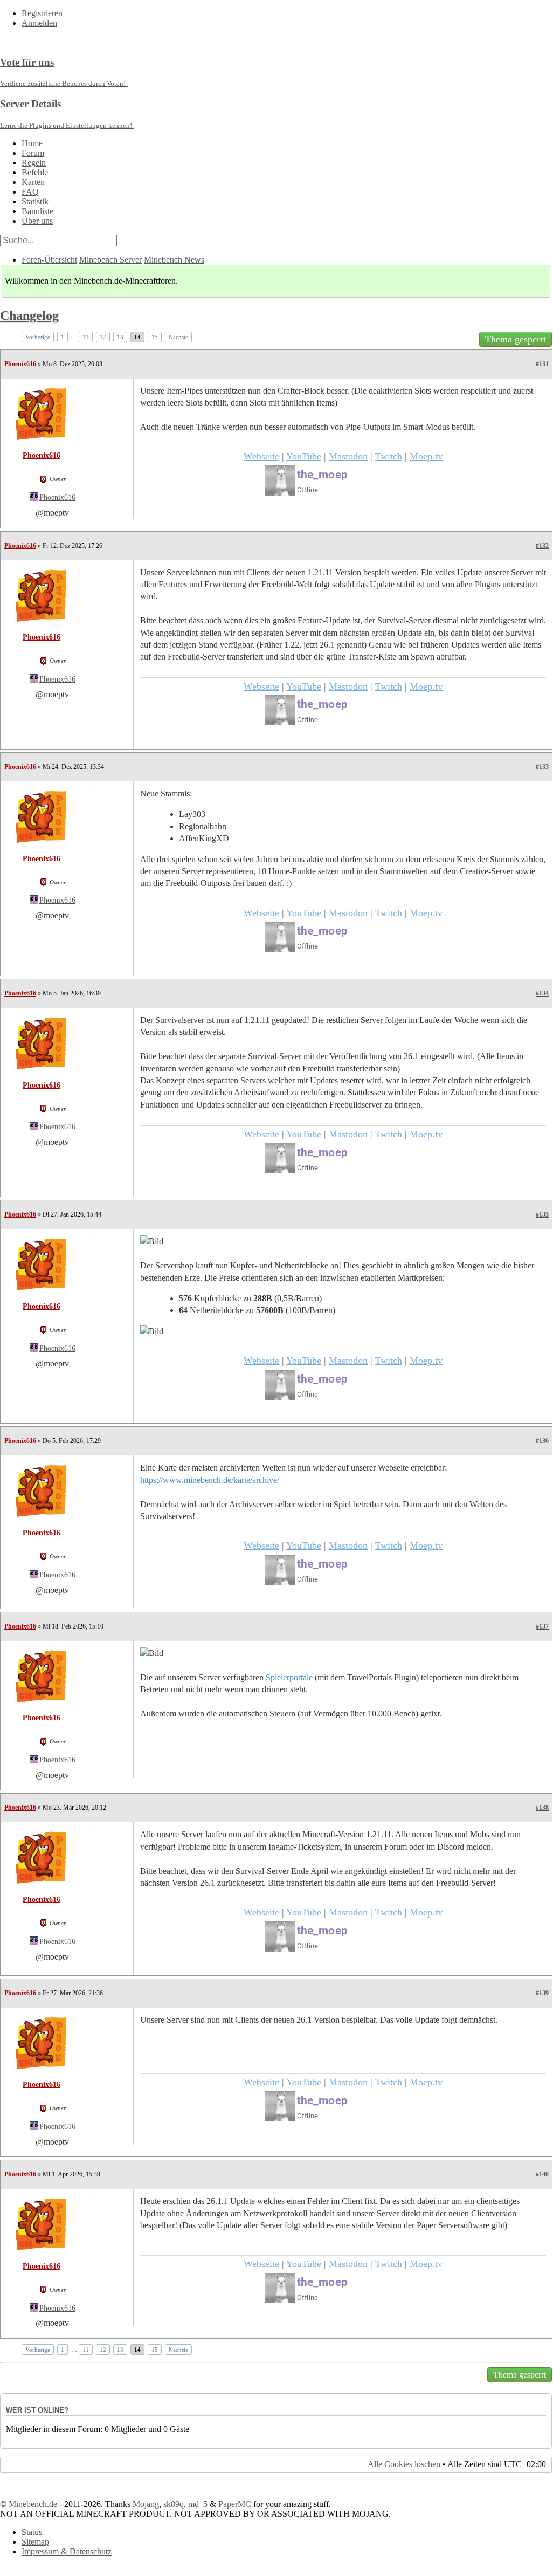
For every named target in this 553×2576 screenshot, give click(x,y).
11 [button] (86, 337)
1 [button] (63, 337)
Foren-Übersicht (49, 260)
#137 (542, 1626)
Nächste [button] (178, 337)
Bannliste (37, 211)
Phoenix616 (20, 364)
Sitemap (35, 2542)
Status (32, 2532)
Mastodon (348, 456)
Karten (33, 182)
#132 (542, 546)
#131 (542, 364)
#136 (542, 1441)
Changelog (29, 315)
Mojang (146, 2504)
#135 (542, 1214)
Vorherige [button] (38, 337)
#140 (542, 2174)
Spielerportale (289, 1677)
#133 (542, 767)
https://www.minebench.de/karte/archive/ (210, 1480)
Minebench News (174, 260)
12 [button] (103, 337)
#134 (542, 993)
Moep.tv (426, 456)
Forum (33, 153)
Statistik (35, 201)
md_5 (198, 2504)
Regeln (34, 163)
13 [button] (120, 337)
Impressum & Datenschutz (67, 2551)
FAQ (30, 192)
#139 (542, 1993)
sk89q (174, 2504)
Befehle (35, 172)
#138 (542, 1808)
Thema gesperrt (516, 339)
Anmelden (39, 23)
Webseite (261, 456)
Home (32, 143)
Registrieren (42, 13)
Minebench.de (33, 2504)
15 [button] (155, 337)
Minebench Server (110, 260)
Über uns (37, 221)
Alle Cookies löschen (404, 2464)
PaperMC (235, 2504)
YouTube (304, 456)
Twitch (389, 456)
